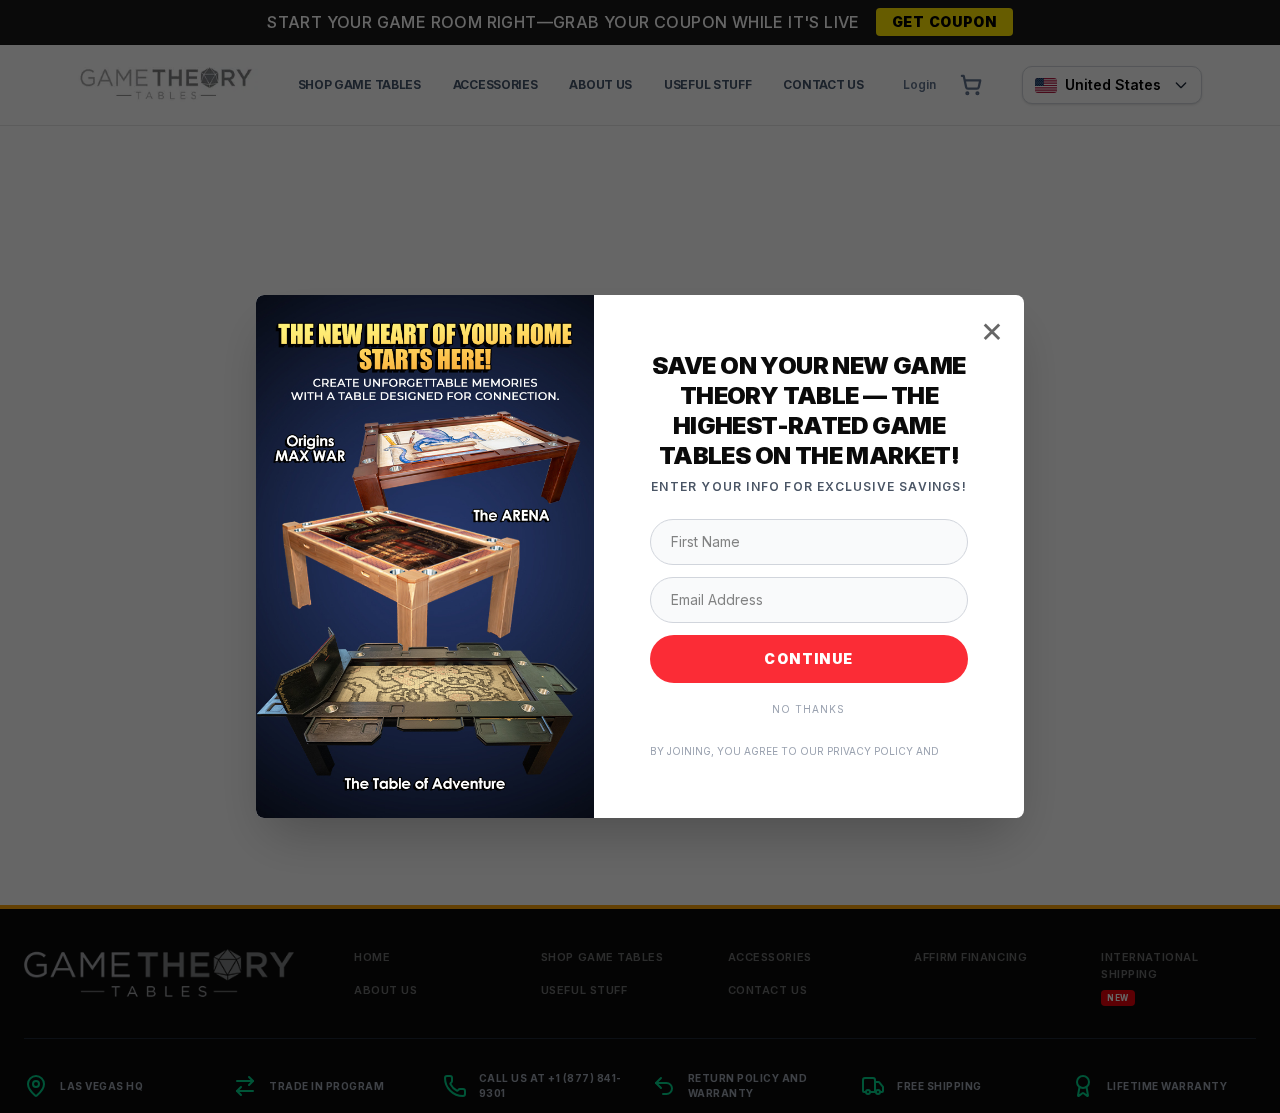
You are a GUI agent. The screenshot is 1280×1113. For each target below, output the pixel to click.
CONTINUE (808, 658)
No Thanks (808, 709)
